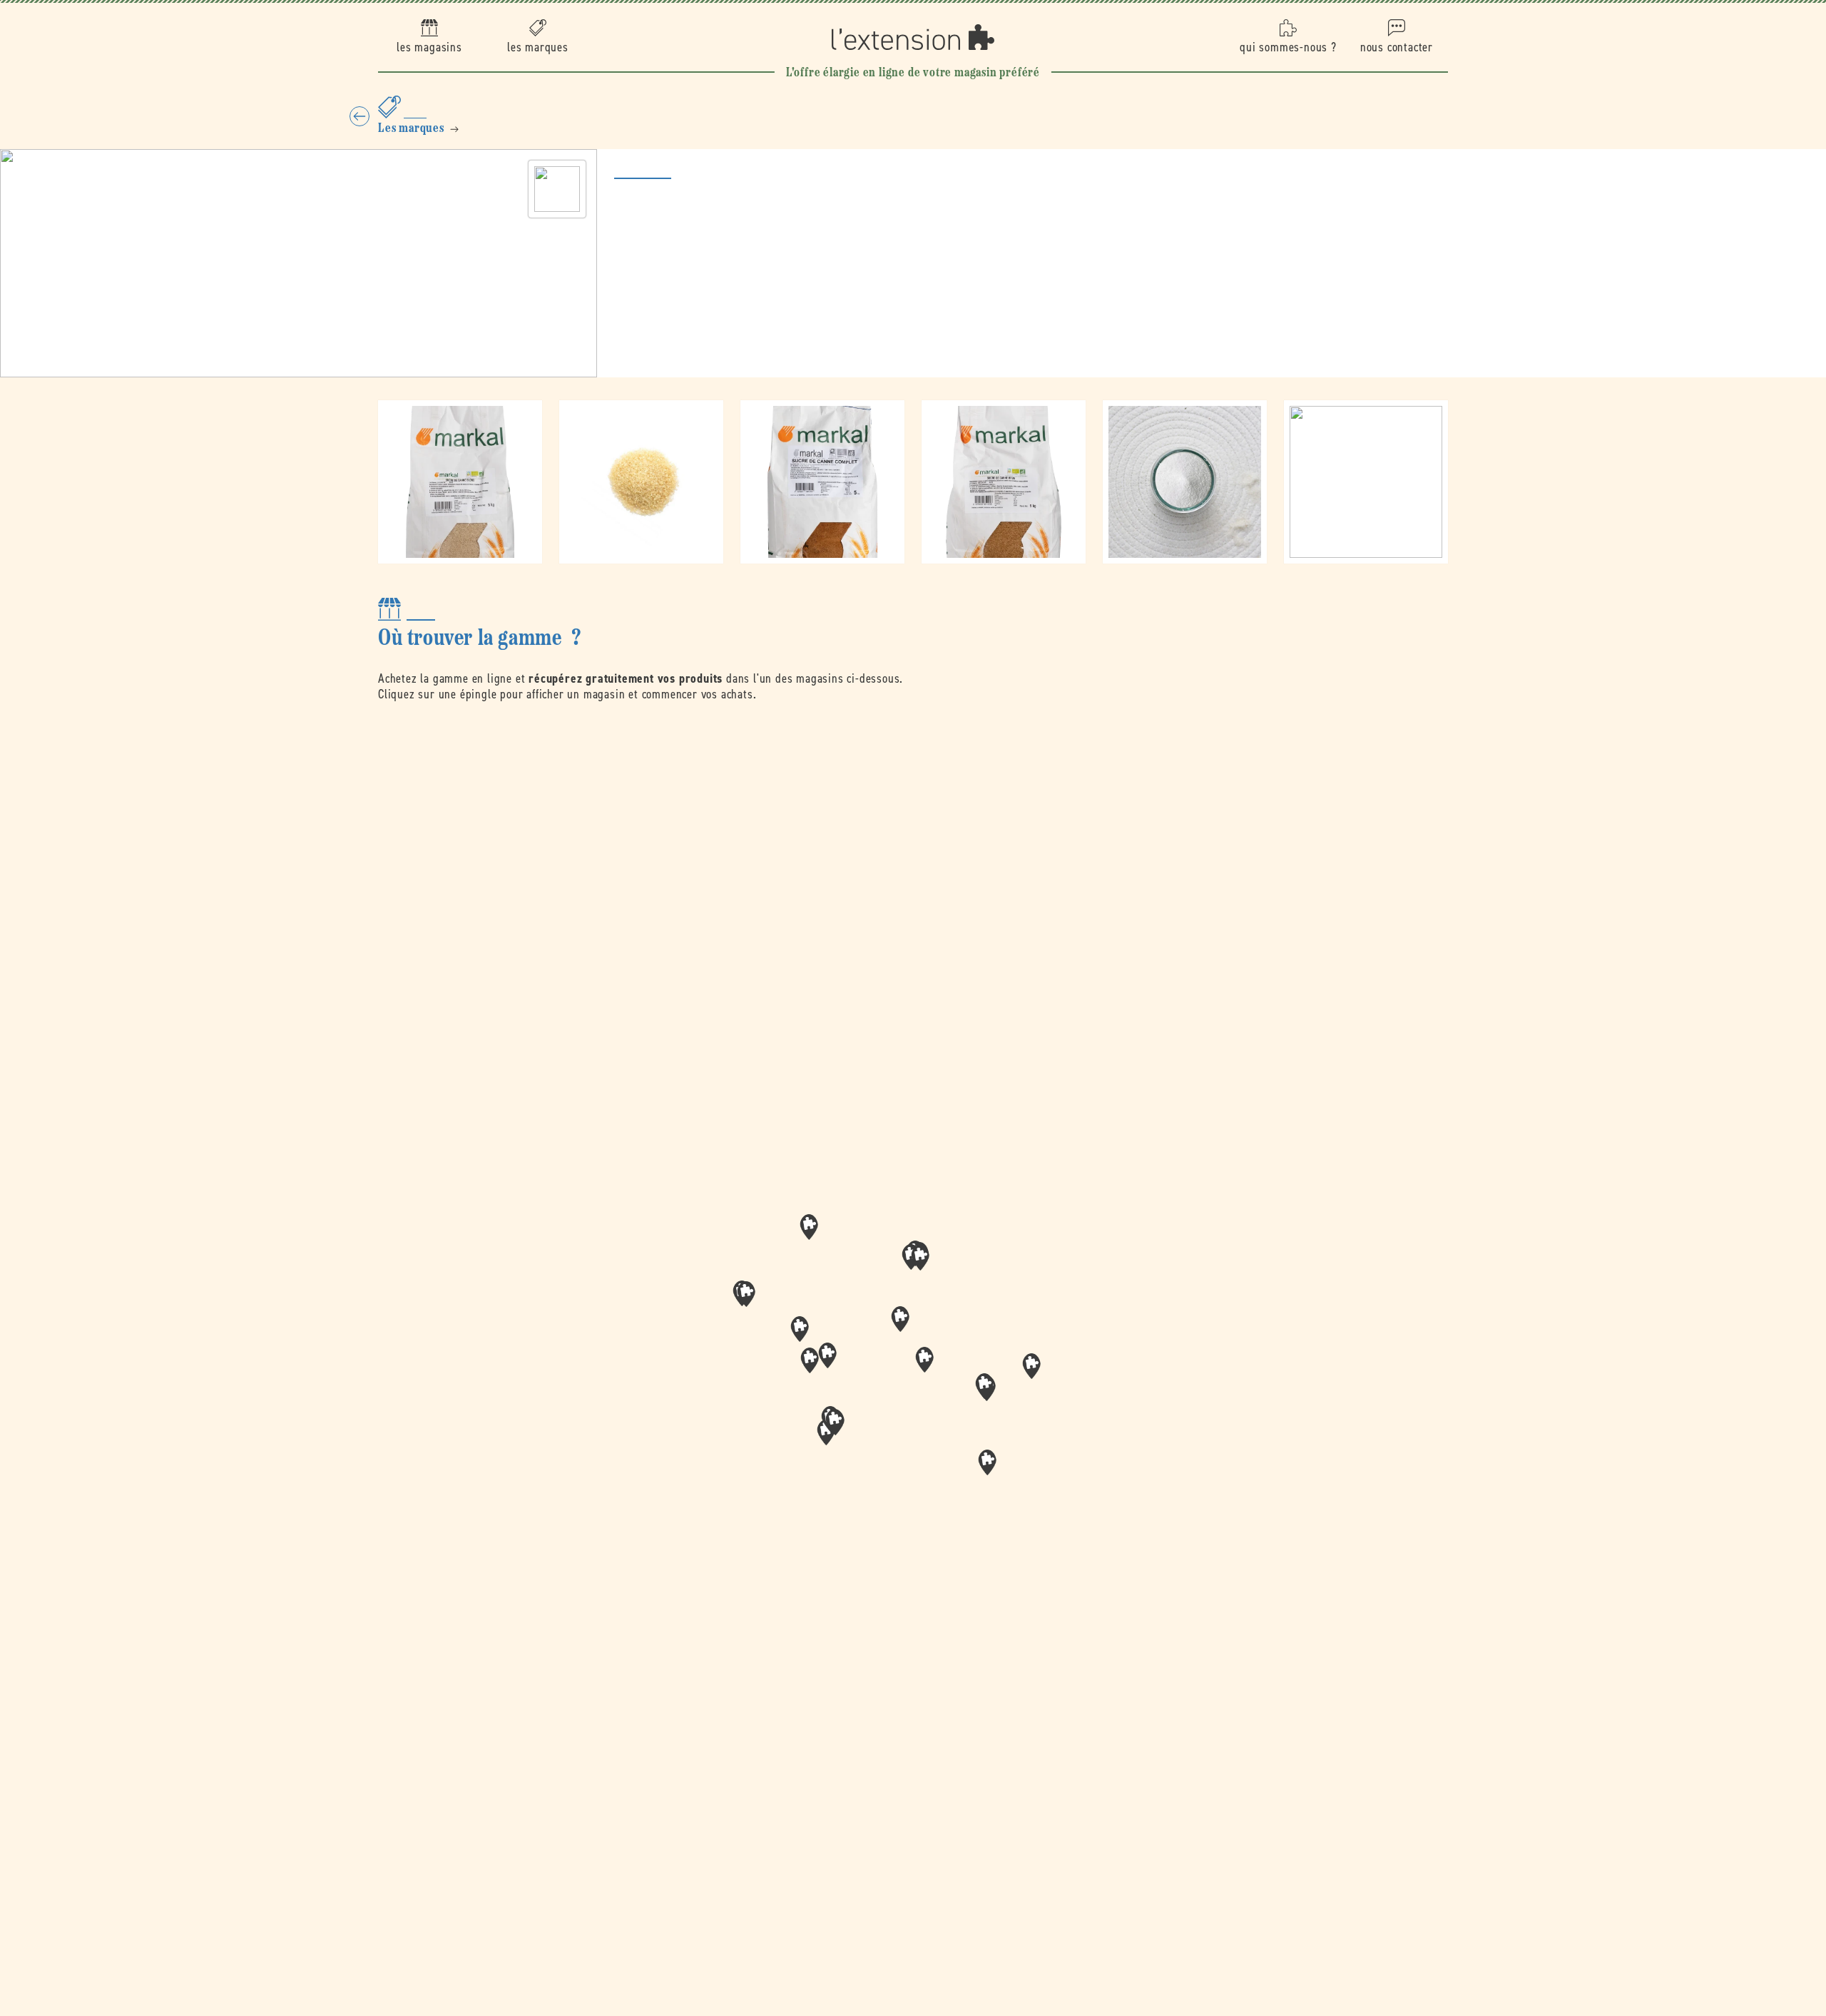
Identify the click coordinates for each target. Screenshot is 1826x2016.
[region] (913, 1365)
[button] (924, 1360)
